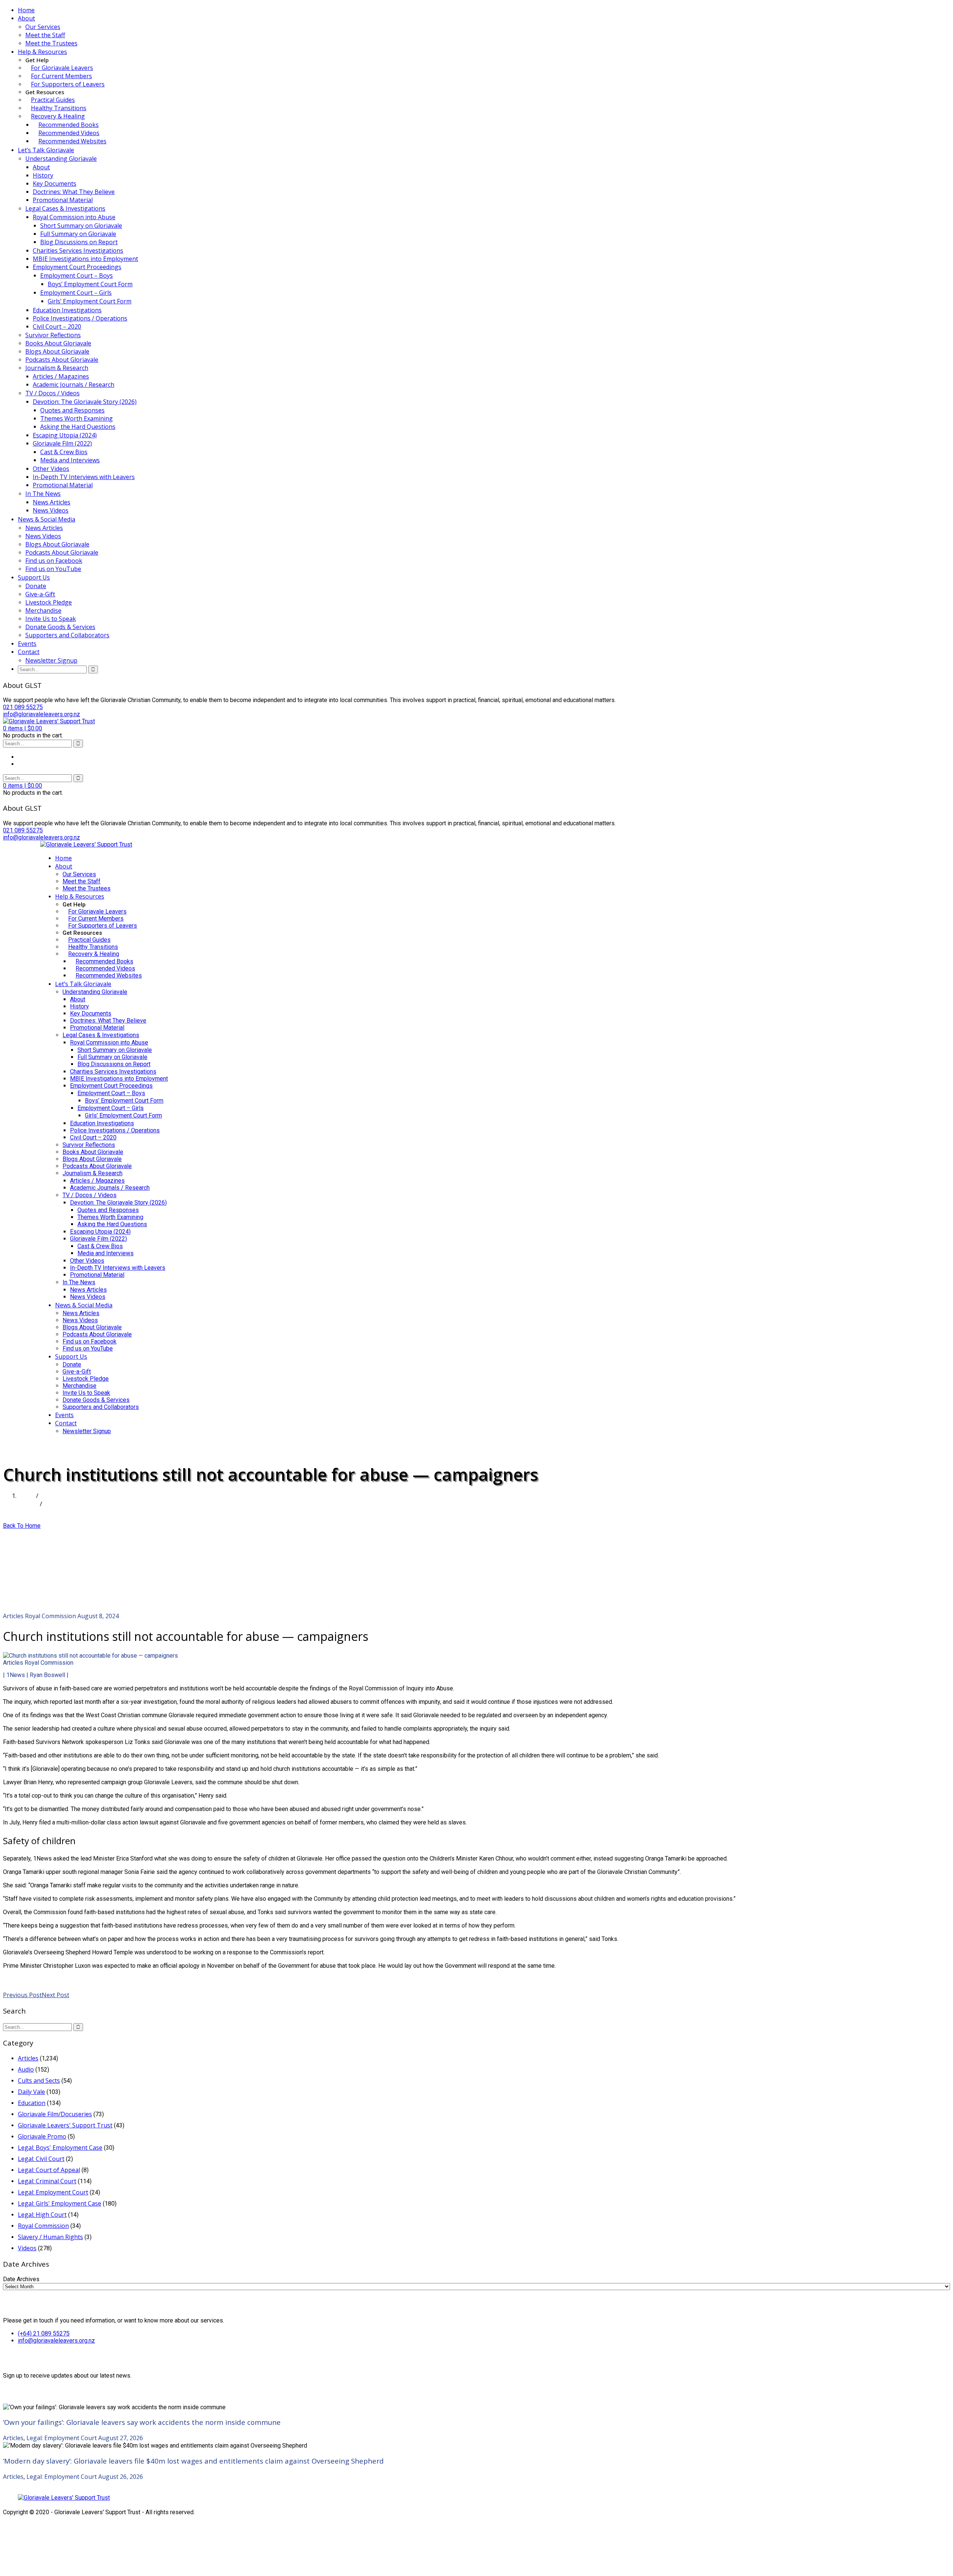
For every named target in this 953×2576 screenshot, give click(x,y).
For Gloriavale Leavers (62, 68)
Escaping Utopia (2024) (65, 435)
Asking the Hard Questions (78, 427)
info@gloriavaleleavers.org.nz (56, 2341)
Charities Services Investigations (78, 251)
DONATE (53, 1445)
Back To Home (22, 1526)
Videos (27, 2248)
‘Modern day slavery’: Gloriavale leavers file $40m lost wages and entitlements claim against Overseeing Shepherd (193, 2461)
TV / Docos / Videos (52, 393)
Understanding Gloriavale (61, 159)
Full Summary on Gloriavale (78, 234)
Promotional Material (63, 200)
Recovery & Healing (58, 116)
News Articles (52, 502)
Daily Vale (31, 2092)
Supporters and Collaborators (67, 635)
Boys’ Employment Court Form (90, 284)
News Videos (51, 510)
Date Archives (21, 2279)
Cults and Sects (39, 2081)
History (43, 175)
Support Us (34, 577)
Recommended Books (68, 125)
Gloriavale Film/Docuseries (55, 2114)
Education (32, 2103)
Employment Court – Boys (77, 275)
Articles (28, 1504)
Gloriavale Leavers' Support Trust (65, 2125)
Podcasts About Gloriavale (62, 360)
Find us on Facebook (54, 561)
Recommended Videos (69, 133)
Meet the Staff (45, 35)
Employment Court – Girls (76, 293)
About (26, 18)
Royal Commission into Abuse (74, 217)
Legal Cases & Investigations (65, 208)
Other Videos (51, 469)
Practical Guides (53, 100)
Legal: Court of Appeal (49, 2170)
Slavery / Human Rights (50, 2237)
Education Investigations (67, 310)
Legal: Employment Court (53, 2192)
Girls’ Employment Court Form (90, 301)
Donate (36, 586)
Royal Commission (50, 1616)
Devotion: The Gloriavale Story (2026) (85, 402)
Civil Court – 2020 (57, 326)
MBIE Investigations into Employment (85, 259)
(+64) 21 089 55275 (44, 2333)
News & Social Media (47, 519)
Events (27, 644)
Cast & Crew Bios (64, 452)
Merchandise (43, 610)
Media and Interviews (70, 460)
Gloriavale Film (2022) (62, 443)
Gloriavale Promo (42, 2136)
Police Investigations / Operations (80, 318)
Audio (26, 2069)
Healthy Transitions (59, 108)
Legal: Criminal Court (47, 2181)
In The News (43, 494)
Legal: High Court (42, 2215)
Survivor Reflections (53, 335)
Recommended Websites (72, 141)
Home (26, 10)
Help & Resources (42, 52)
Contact (29, 652)
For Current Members (61, 76)
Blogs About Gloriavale (57, 351)
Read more (18, 1979)
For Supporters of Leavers (68, 84)
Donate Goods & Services (60, 627)
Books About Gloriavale (58, 343)
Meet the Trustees (51, 43)
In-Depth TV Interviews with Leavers (84, 477)
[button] (23, 728)
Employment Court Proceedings (77, 267)
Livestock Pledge (49, 602)
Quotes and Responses (72, 410)
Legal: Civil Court (41, 2159)
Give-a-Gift (40, 594)
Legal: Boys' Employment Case (60, 2148)
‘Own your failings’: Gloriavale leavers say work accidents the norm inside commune (142, 2422)
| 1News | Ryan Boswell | (36, 1675)
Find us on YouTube (53, 569)
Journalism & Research (57, 368)
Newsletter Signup (51, 660)
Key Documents (55, 184)
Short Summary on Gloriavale (81, 226)
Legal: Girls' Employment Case (60, 2203)
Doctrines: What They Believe (74, 192)
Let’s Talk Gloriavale (46, 150)
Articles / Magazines (61, 376)
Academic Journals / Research (74, 385)
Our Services (43, 27)
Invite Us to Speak (51, 619)
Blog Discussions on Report (79, 242)
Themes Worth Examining (77, 418)
